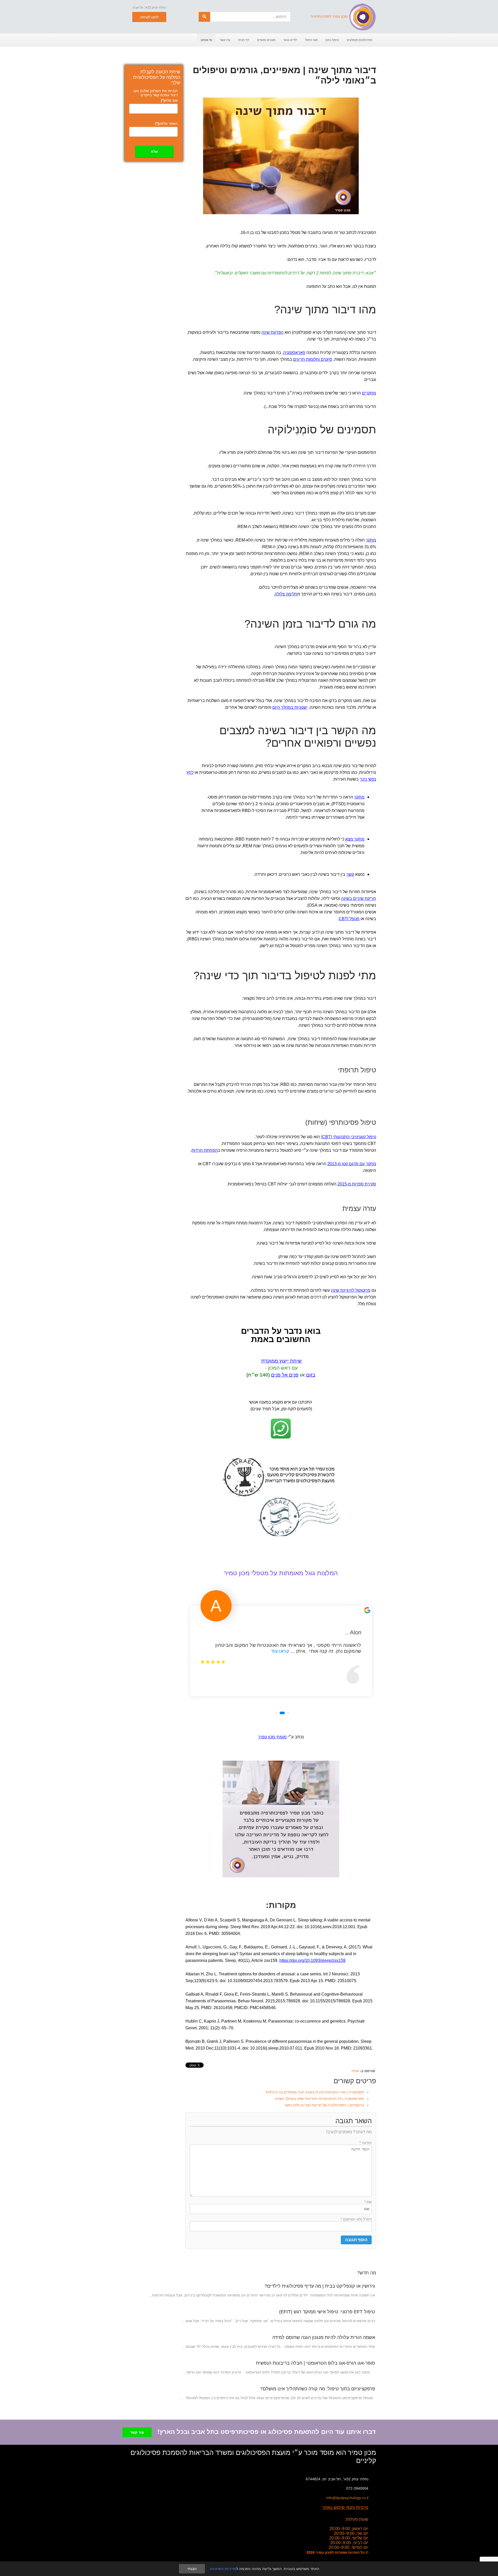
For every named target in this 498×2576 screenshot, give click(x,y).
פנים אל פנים (285, 1375)
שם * (368, 2202)
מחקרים (369, 393)
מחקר (371, 540)
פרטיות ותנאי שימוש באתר (345, 2507)
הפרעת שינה (272, 332)
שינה (355, 2071)
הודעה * (366, 2143)
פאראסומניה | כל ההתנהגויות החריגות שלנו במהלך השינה (319, 2099)
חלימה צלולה (286, 594)
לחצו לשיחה (149, 17)
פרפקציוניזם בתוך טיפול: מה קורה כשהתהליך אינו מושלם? (318, 2389)
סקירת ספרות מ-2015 (357, 1184)
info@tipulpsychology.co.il (347, 2498)
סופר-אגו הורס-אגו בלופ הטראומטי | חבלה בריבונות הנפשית (316, 2363)
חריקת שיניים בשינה (359, 898)
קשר (350, 874)
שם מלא (169, 100)
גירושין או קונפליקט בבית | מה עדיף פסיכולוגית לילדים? (320, 2286)
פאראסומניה (294, 353)
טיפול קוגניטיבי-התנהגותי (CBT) (348, 1137)
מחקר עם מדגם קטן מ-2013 (352, 1164)
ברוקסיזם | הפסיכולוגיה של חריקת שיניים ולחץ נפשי (324, 2105)
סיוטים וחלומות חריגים (313, 359)
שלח (154, 152)
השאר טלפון (166, 123)
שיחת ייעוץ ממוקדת (281, 1361)
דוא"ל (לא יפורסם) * (356, 2219)
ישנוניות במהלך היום (290, 707)
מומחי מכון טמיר (272, 1737)
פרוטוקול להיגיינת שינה (351, 1290)
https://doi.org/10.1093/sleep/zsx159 (312, 1960)
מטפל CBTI (349, 919)
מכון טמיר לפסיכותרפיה (329, 16)
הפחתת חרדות (205, 1150)
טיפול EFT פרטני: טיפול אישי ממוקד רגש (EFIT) (327, 2312)
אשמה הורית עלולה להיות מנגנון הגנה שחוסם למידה (324, 2337)
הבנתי (192, 2569)
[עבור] (204, 17)
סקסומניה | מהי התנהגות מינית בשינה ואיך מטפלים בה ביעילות (315, 2092)
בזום (311, 1375)
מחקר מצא (355, 839)
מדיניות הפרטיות (223, 2569)
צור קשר (137, 2432)
